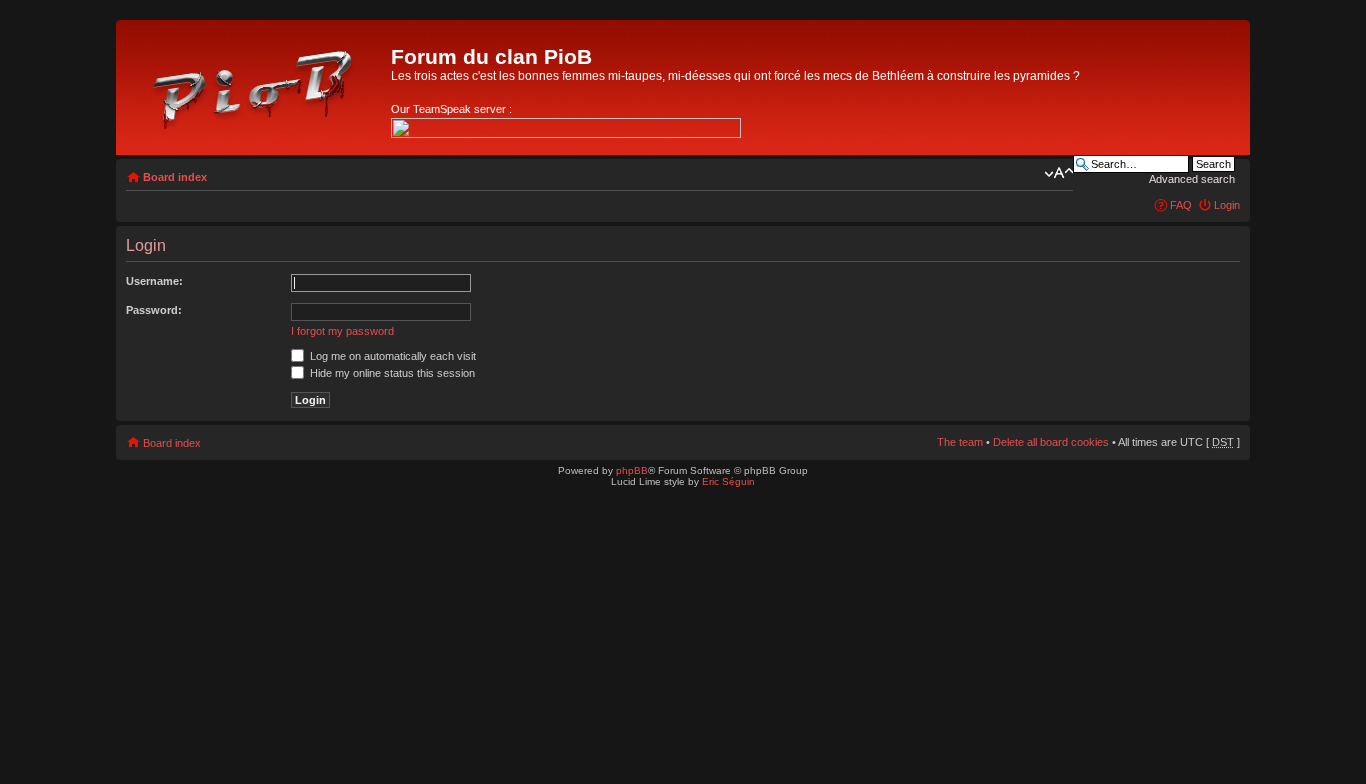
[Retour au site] (256, 85)
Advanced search (1192, 179)
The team (960, 442)
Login (1227, 205)
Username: (154, 281)
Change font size (1058, 173)
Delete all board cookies (1051, 442)
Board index (175, 177)
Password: (154, 310)
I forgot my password (342, 331)
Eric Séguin (728, 481)
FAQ (1181, 205)
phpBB (632, 470)
